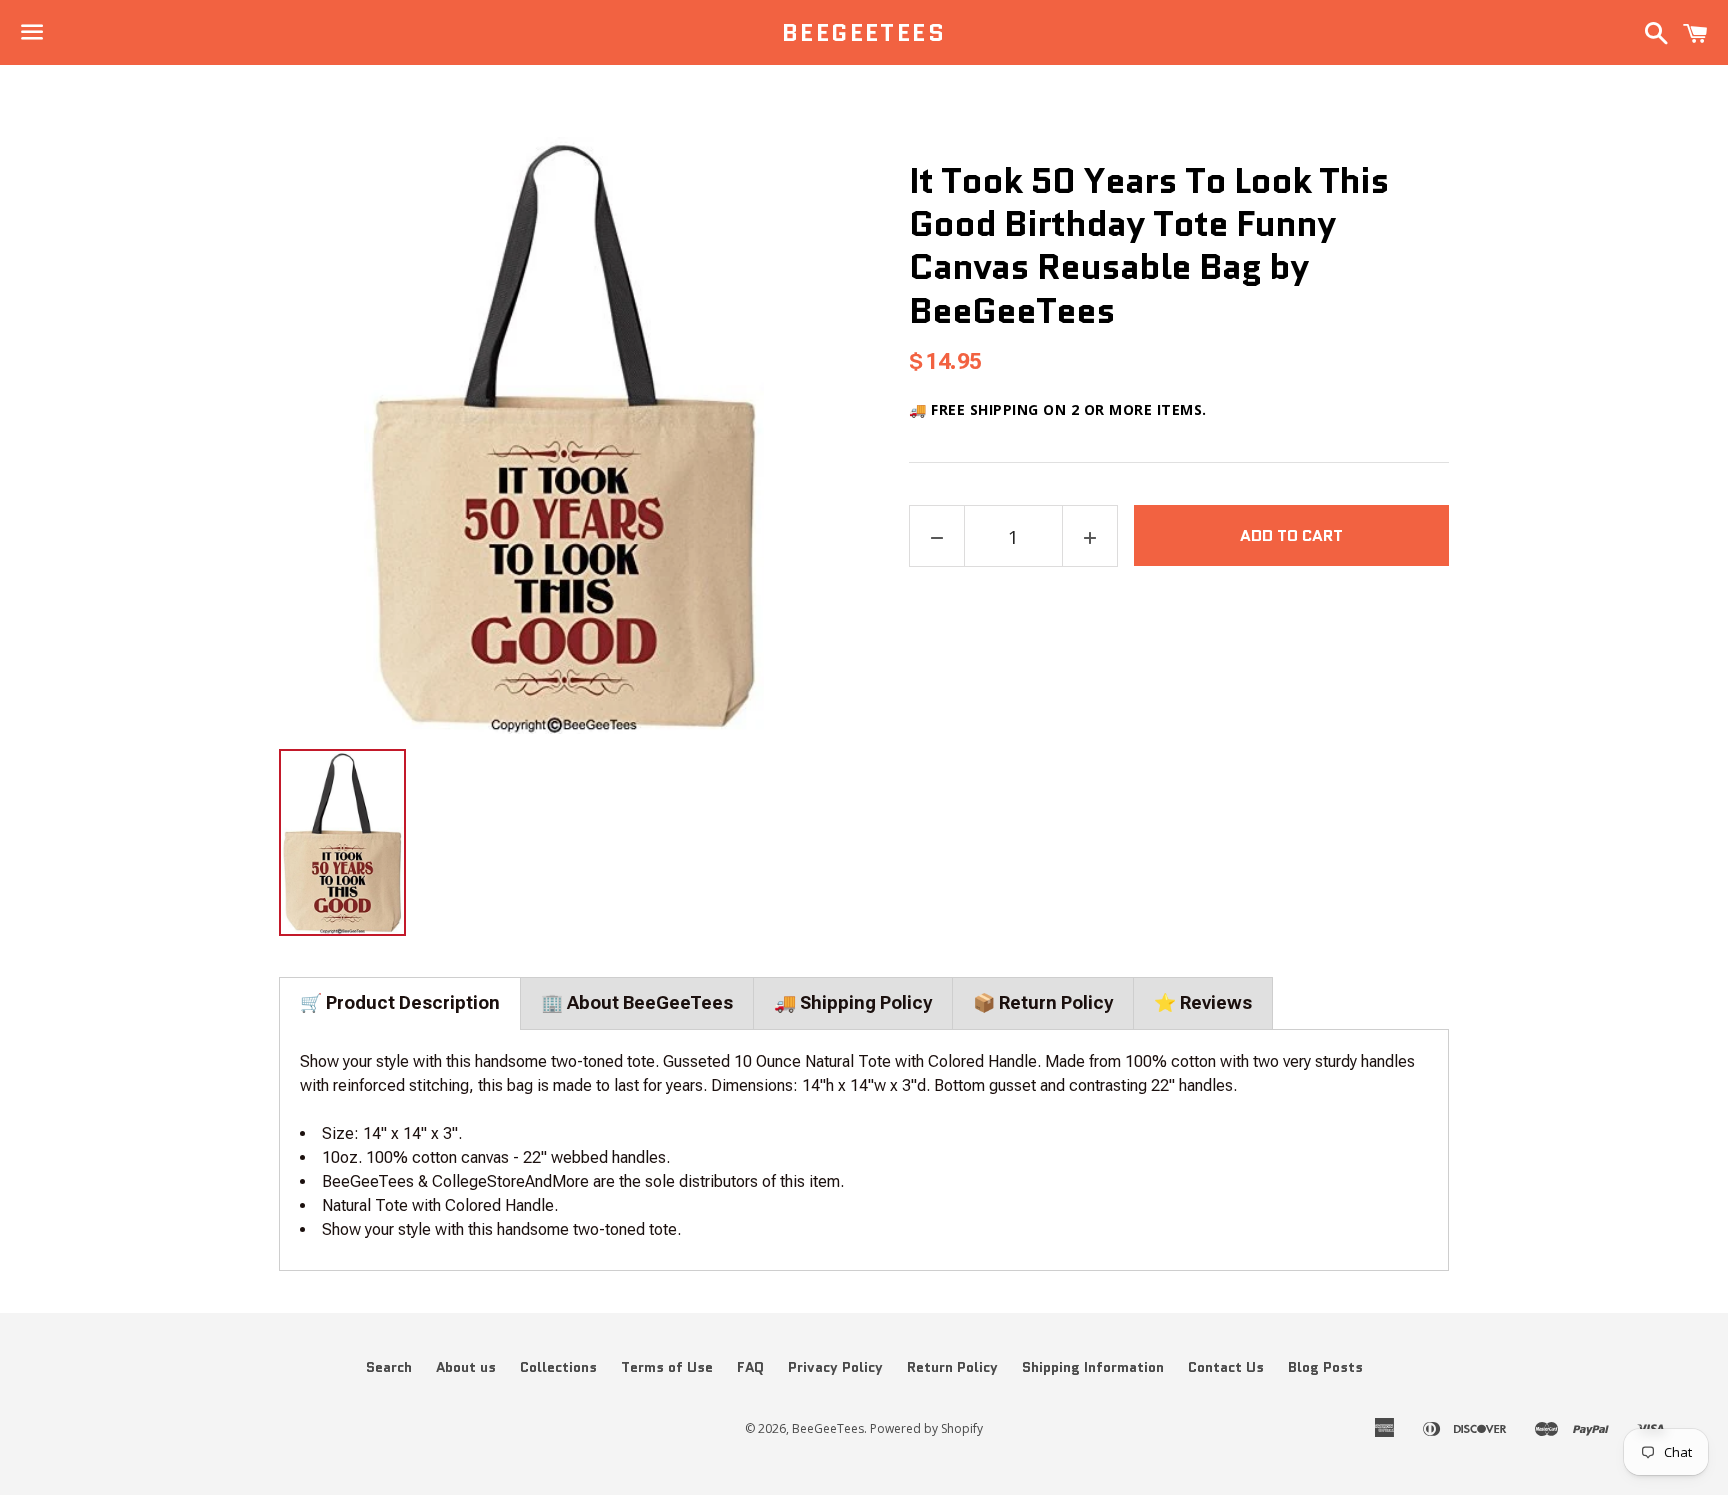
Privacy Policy (835, 1367)
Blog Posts (1325, 1367)
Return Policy (952, 1367)
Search (389, 1367)
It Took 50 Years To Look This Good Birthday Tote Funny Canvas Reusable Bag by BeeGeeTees (1149, 245)
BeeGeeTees (864, 33)
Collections (558, 1367)
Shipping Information (1093, 1367)
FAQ (750, 1367)
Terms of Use (667, 1367)
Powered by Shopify (926, 1428)
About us (466, 1367)
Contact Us (1226, 1367)
